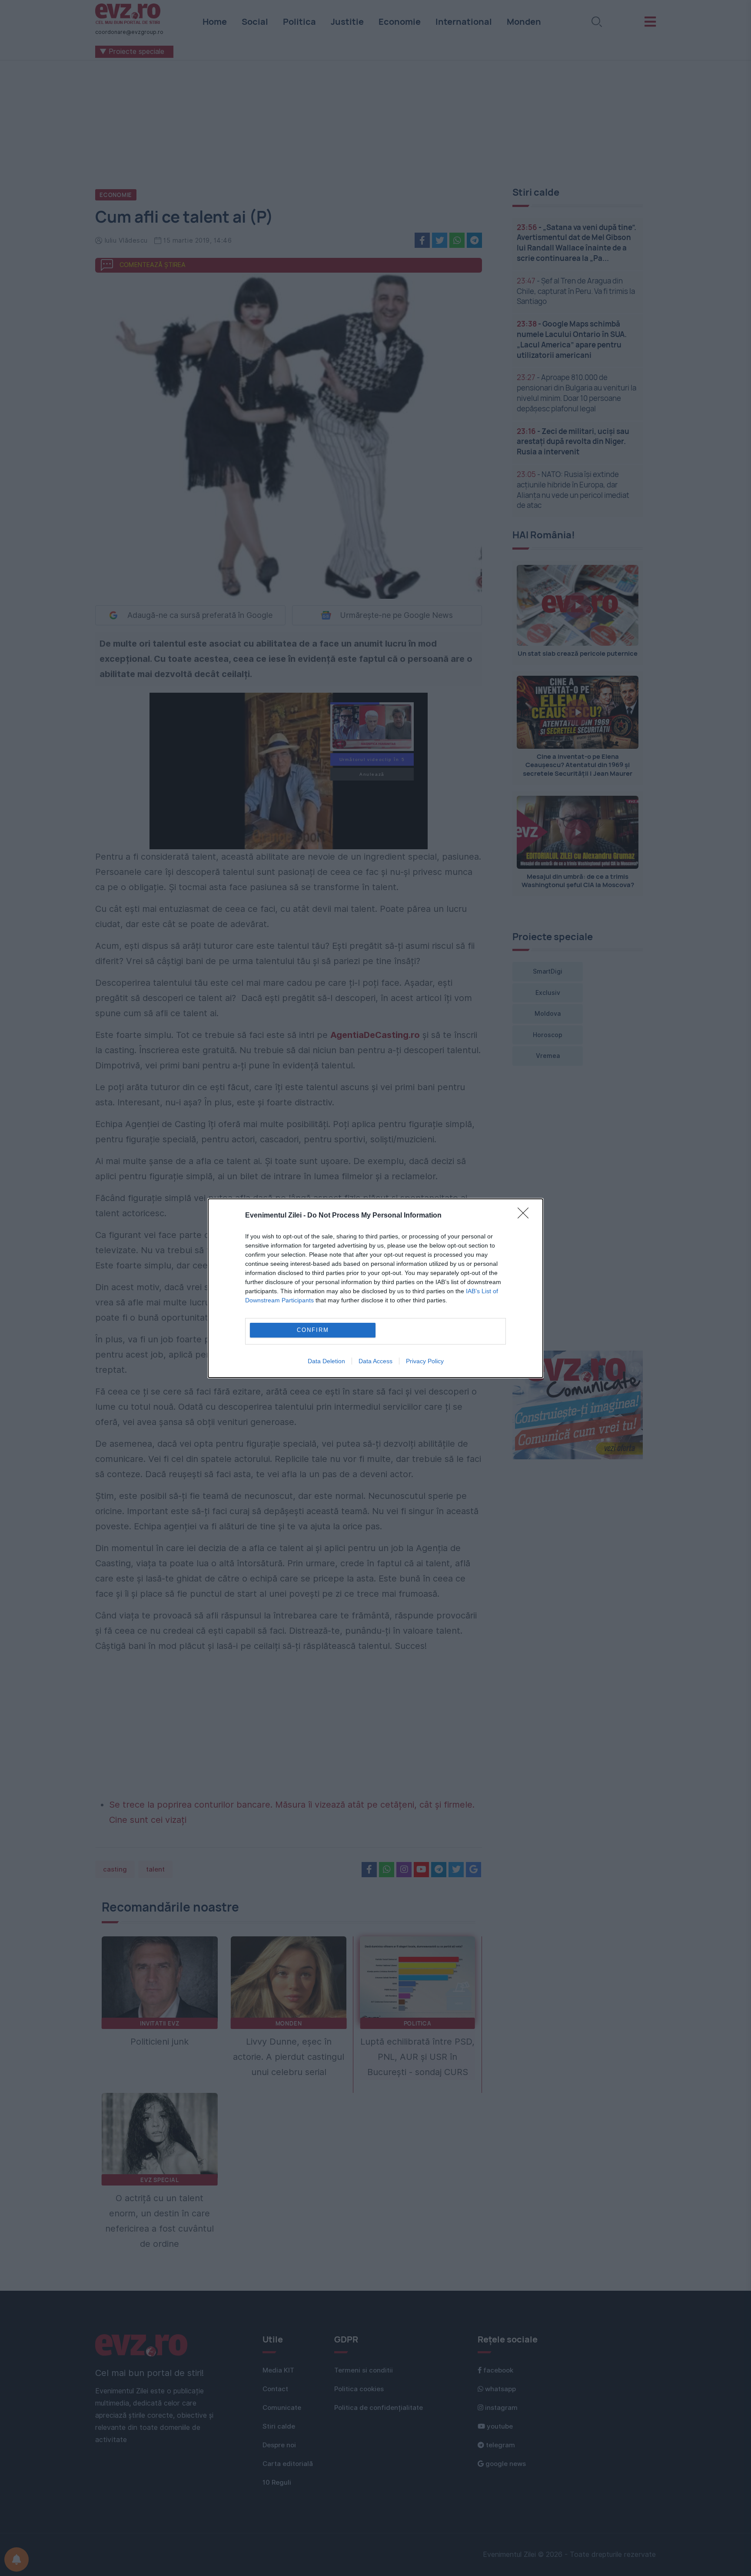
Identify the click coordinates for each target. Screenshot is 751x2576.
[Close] (526, 1216)
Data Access (375, 1361)
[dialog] (375, 1288)
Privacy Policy (425, 1361)
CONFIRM (313, 1330)
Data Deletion (326, 1361)
